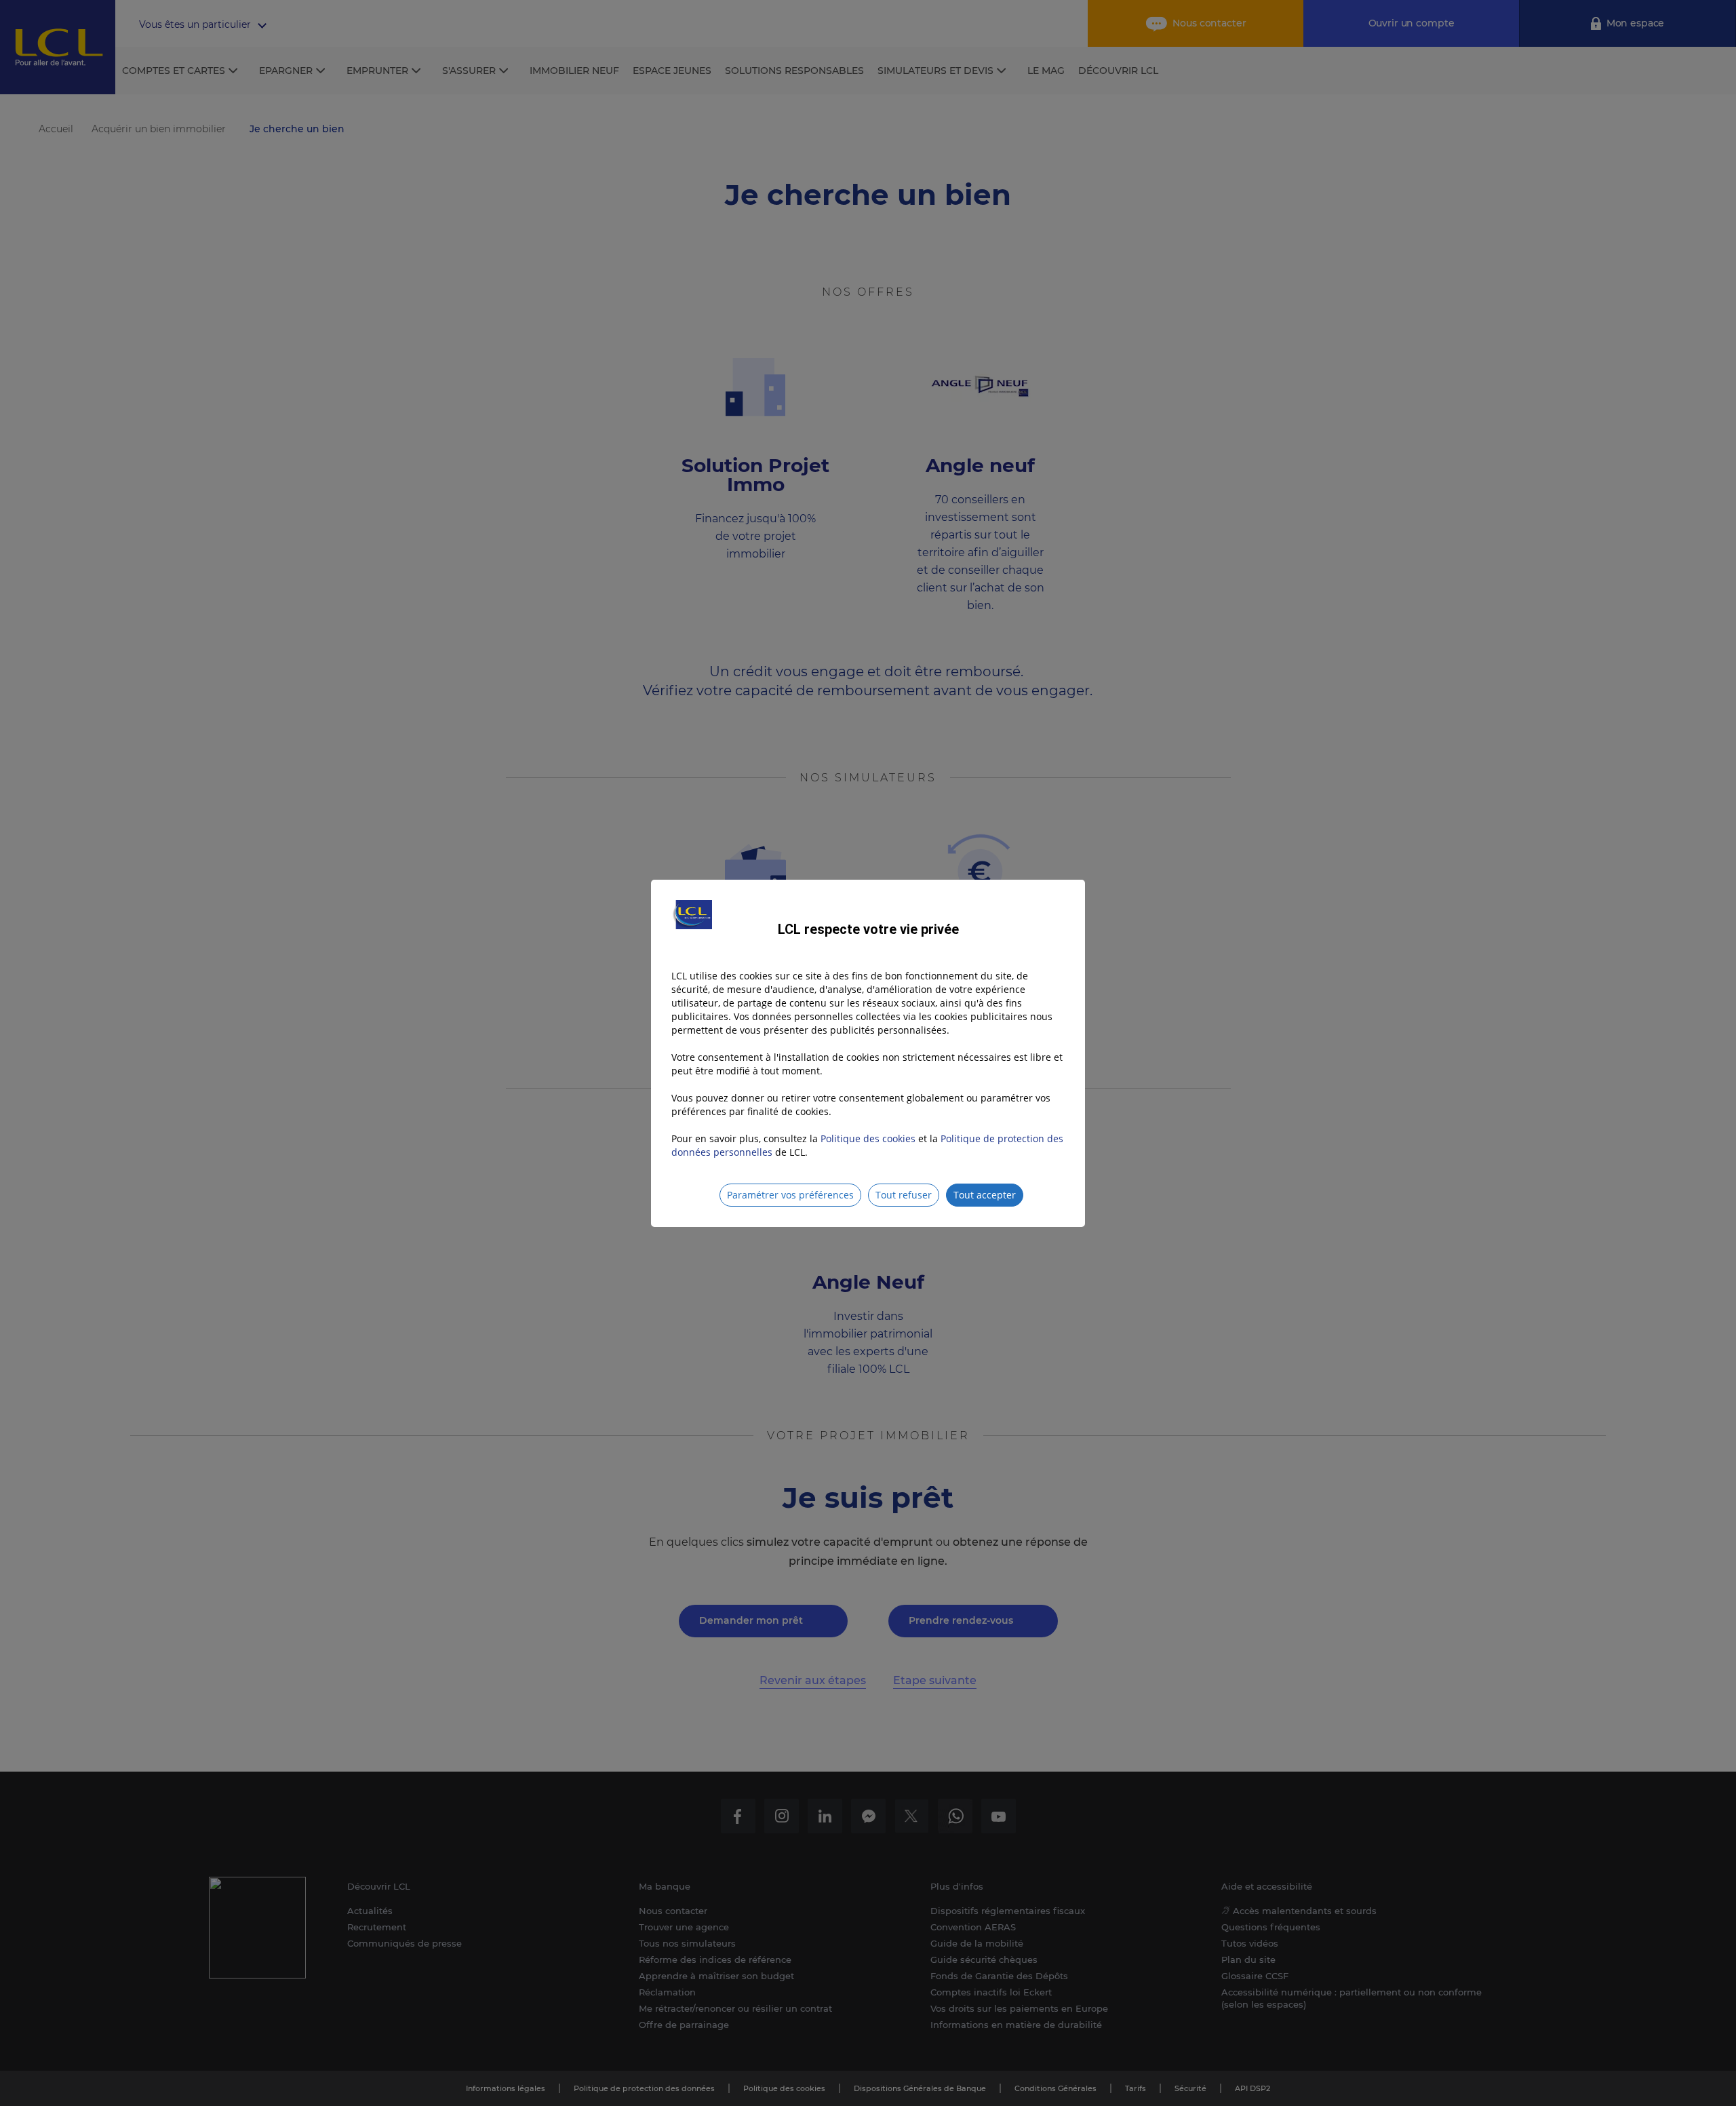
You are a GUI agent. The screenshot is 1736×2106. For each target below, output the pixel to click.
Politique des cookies (868, 1138)
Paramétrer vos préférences (790, 1195)
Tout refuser (904, 1195)
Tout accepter (985, 1195)
